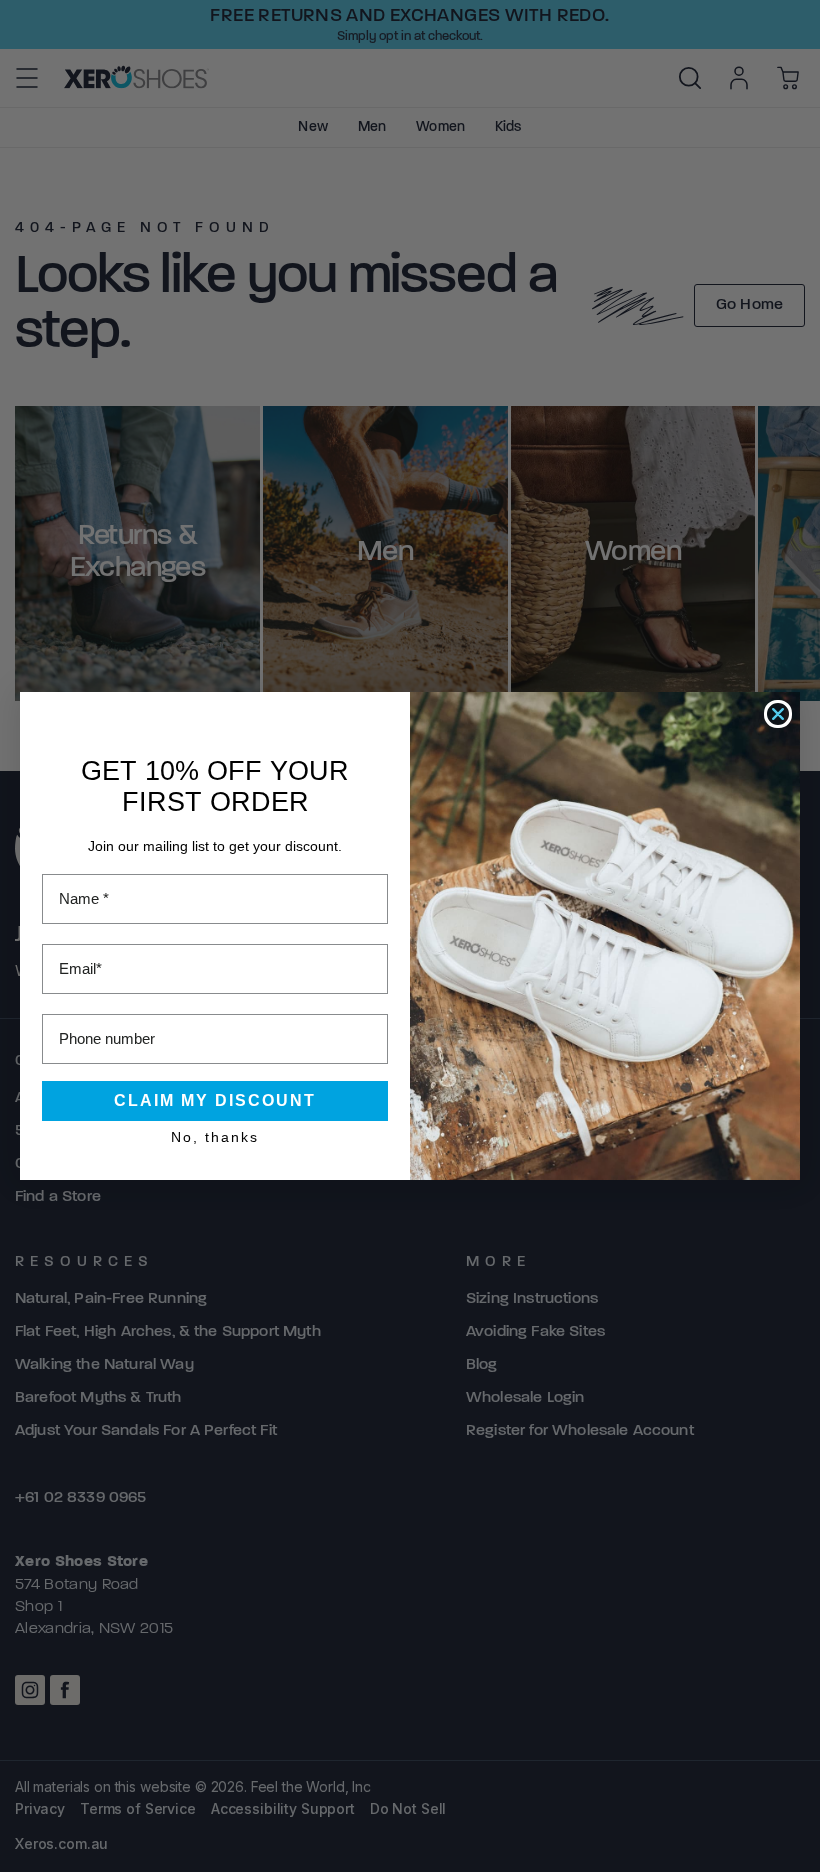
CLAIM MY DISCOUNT (215, 1100)
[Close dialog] (778, 714)
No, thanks (215, 1137)
